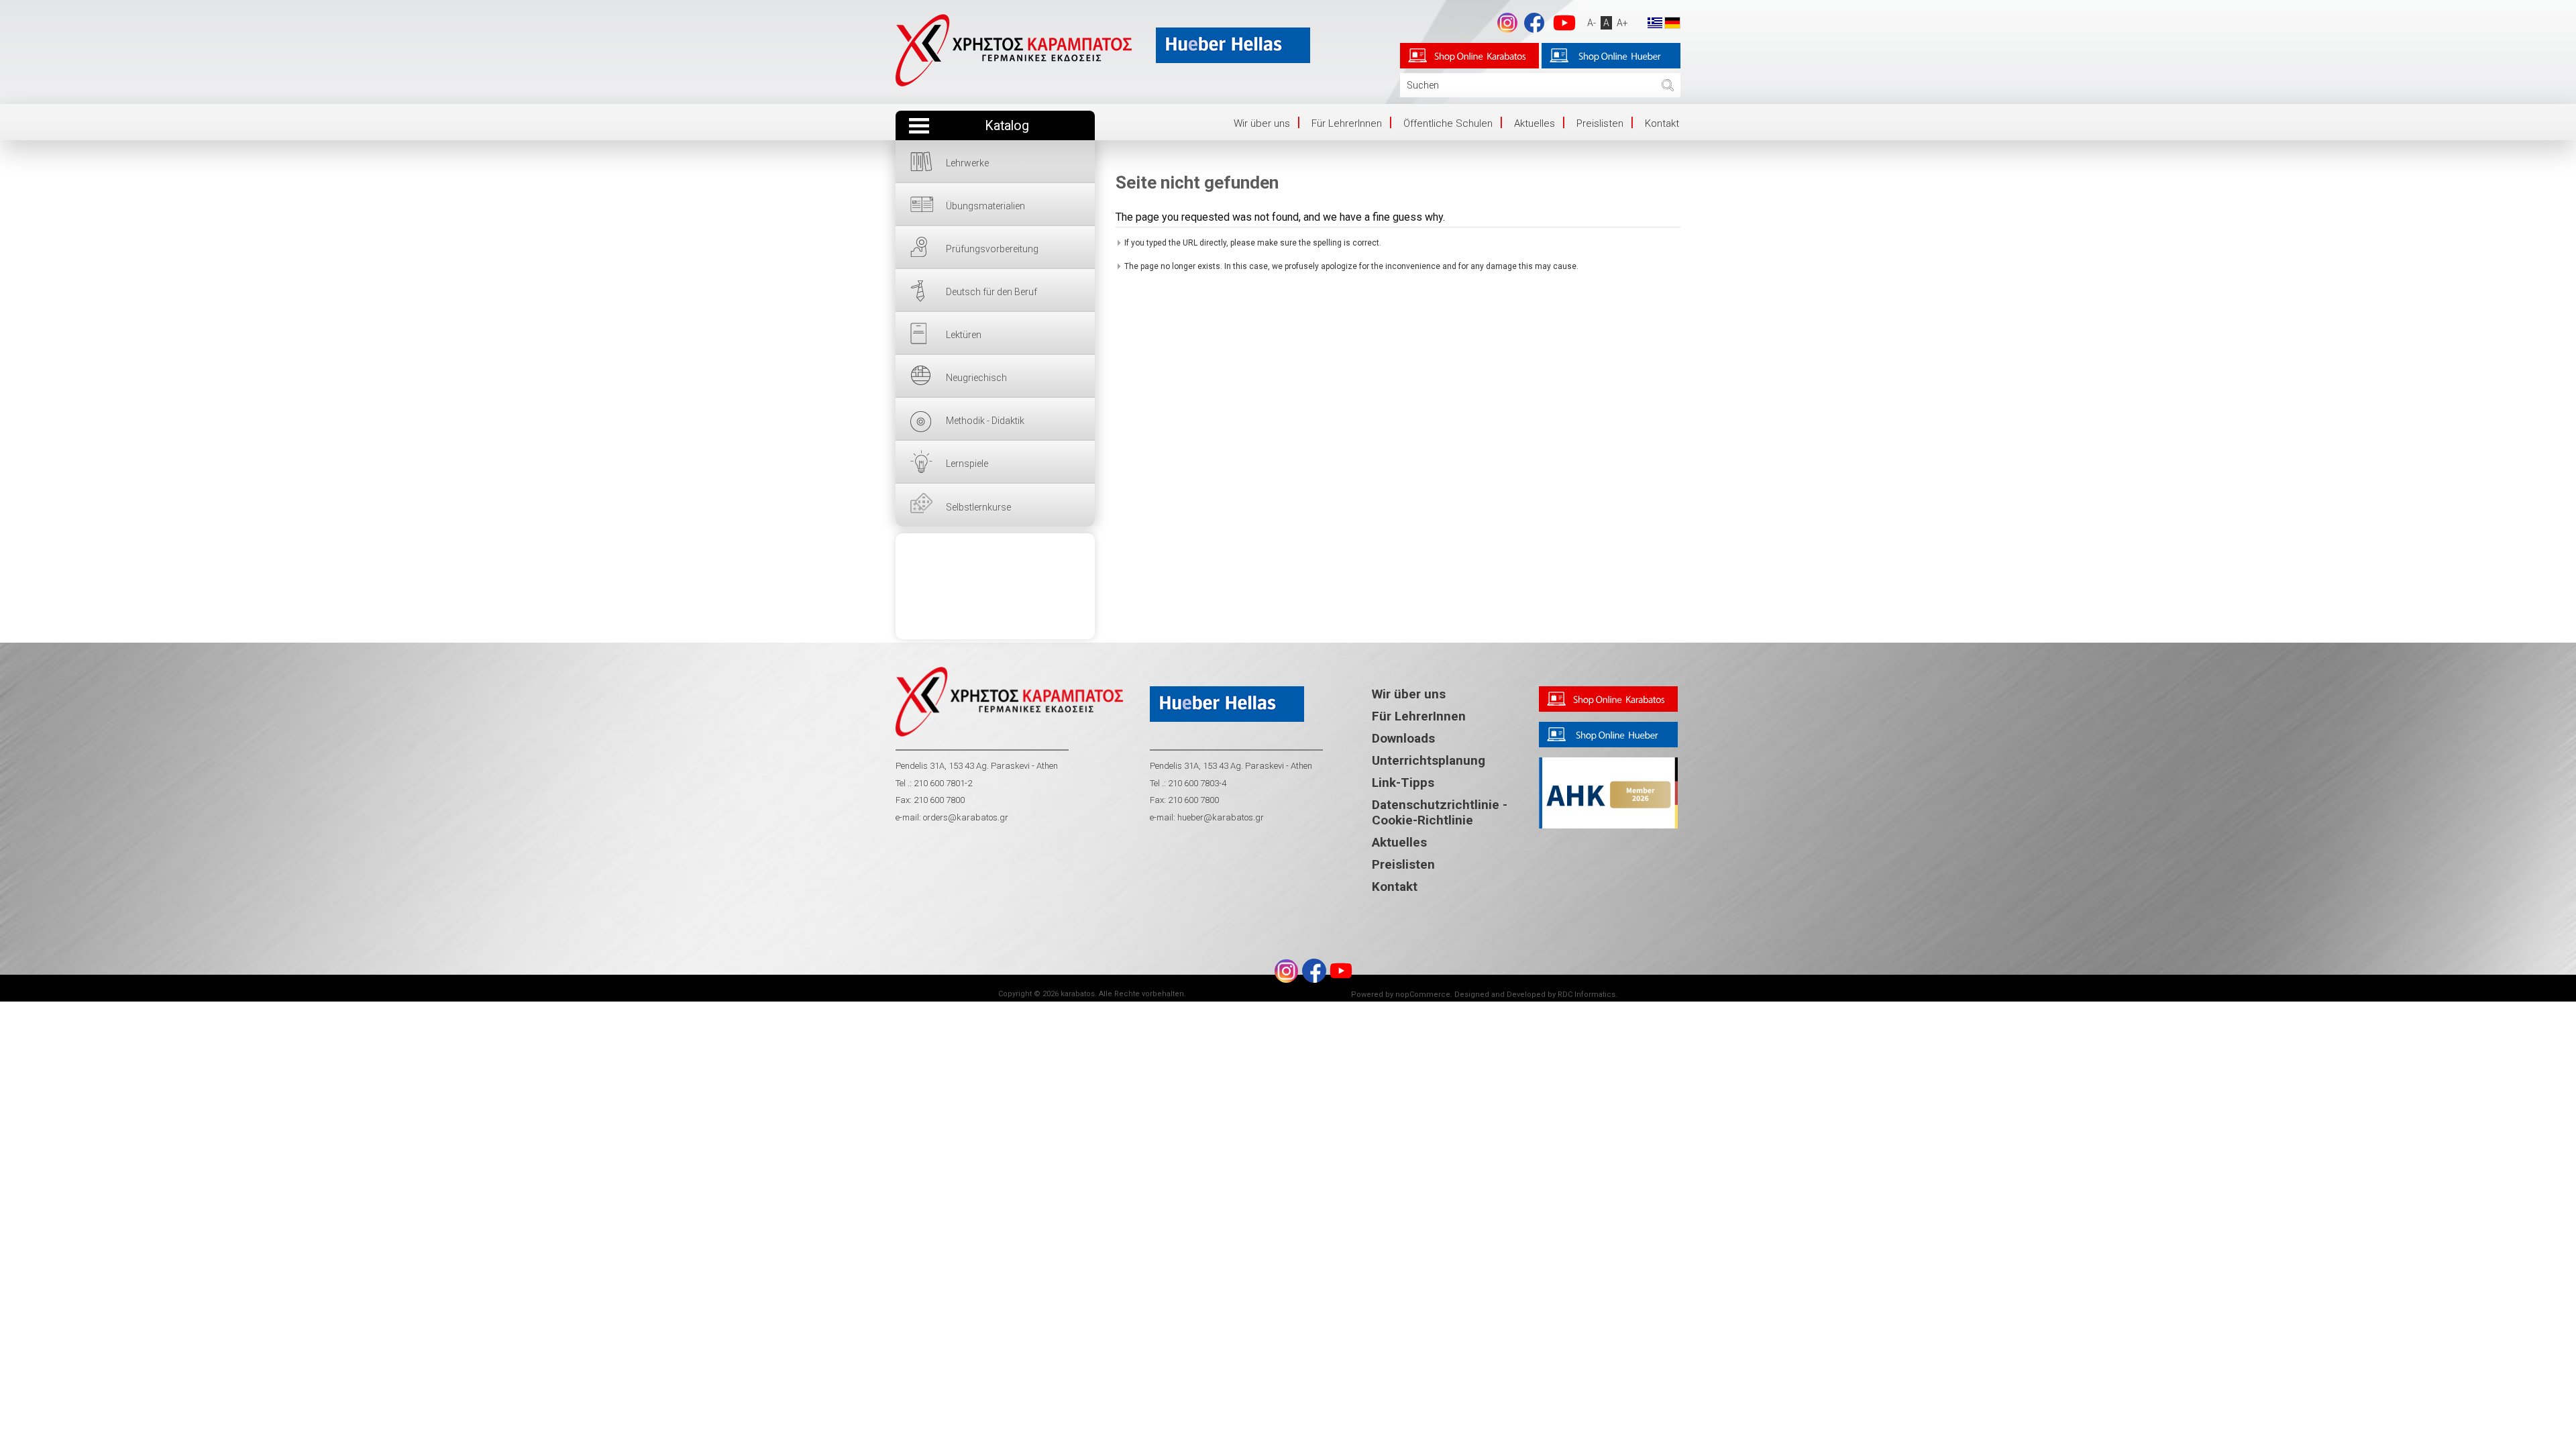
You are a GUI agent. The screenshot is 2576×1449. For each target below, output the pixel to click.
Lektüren (964, 335)
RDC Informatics (1587, 995)
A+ (1622, 23)
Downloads (1403, 738)
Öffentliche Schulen (1448, 123)
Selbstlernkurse (978, 507)
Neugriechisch (976, 378)
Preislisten (1600, 123)
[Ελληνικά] (1655, 22)
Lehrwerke (967, 163)
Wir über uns (1262, 123)
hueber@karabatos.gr (1220, 817)
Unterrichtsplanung (1429, 760)
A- (1592, 23)
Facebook (1534, 23)
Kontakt (1662, 123)
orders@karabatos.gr (966, 817)
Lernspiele (967, 464)
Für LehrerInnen (1347, 123)
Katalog (1007, 126)
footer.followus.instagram (1507, 23)
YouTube (1564, 23)
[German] (1672, 22)
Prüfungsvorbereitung (992, 249)
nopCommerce (1423, 995)
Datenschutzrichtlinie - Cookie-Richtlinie (1440, 812)
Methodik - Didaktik (985, 421)
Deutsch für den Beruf (991, 292)
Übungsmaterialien (985, 206)
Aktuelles (1535, 123)
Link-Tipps (1403, 783)
